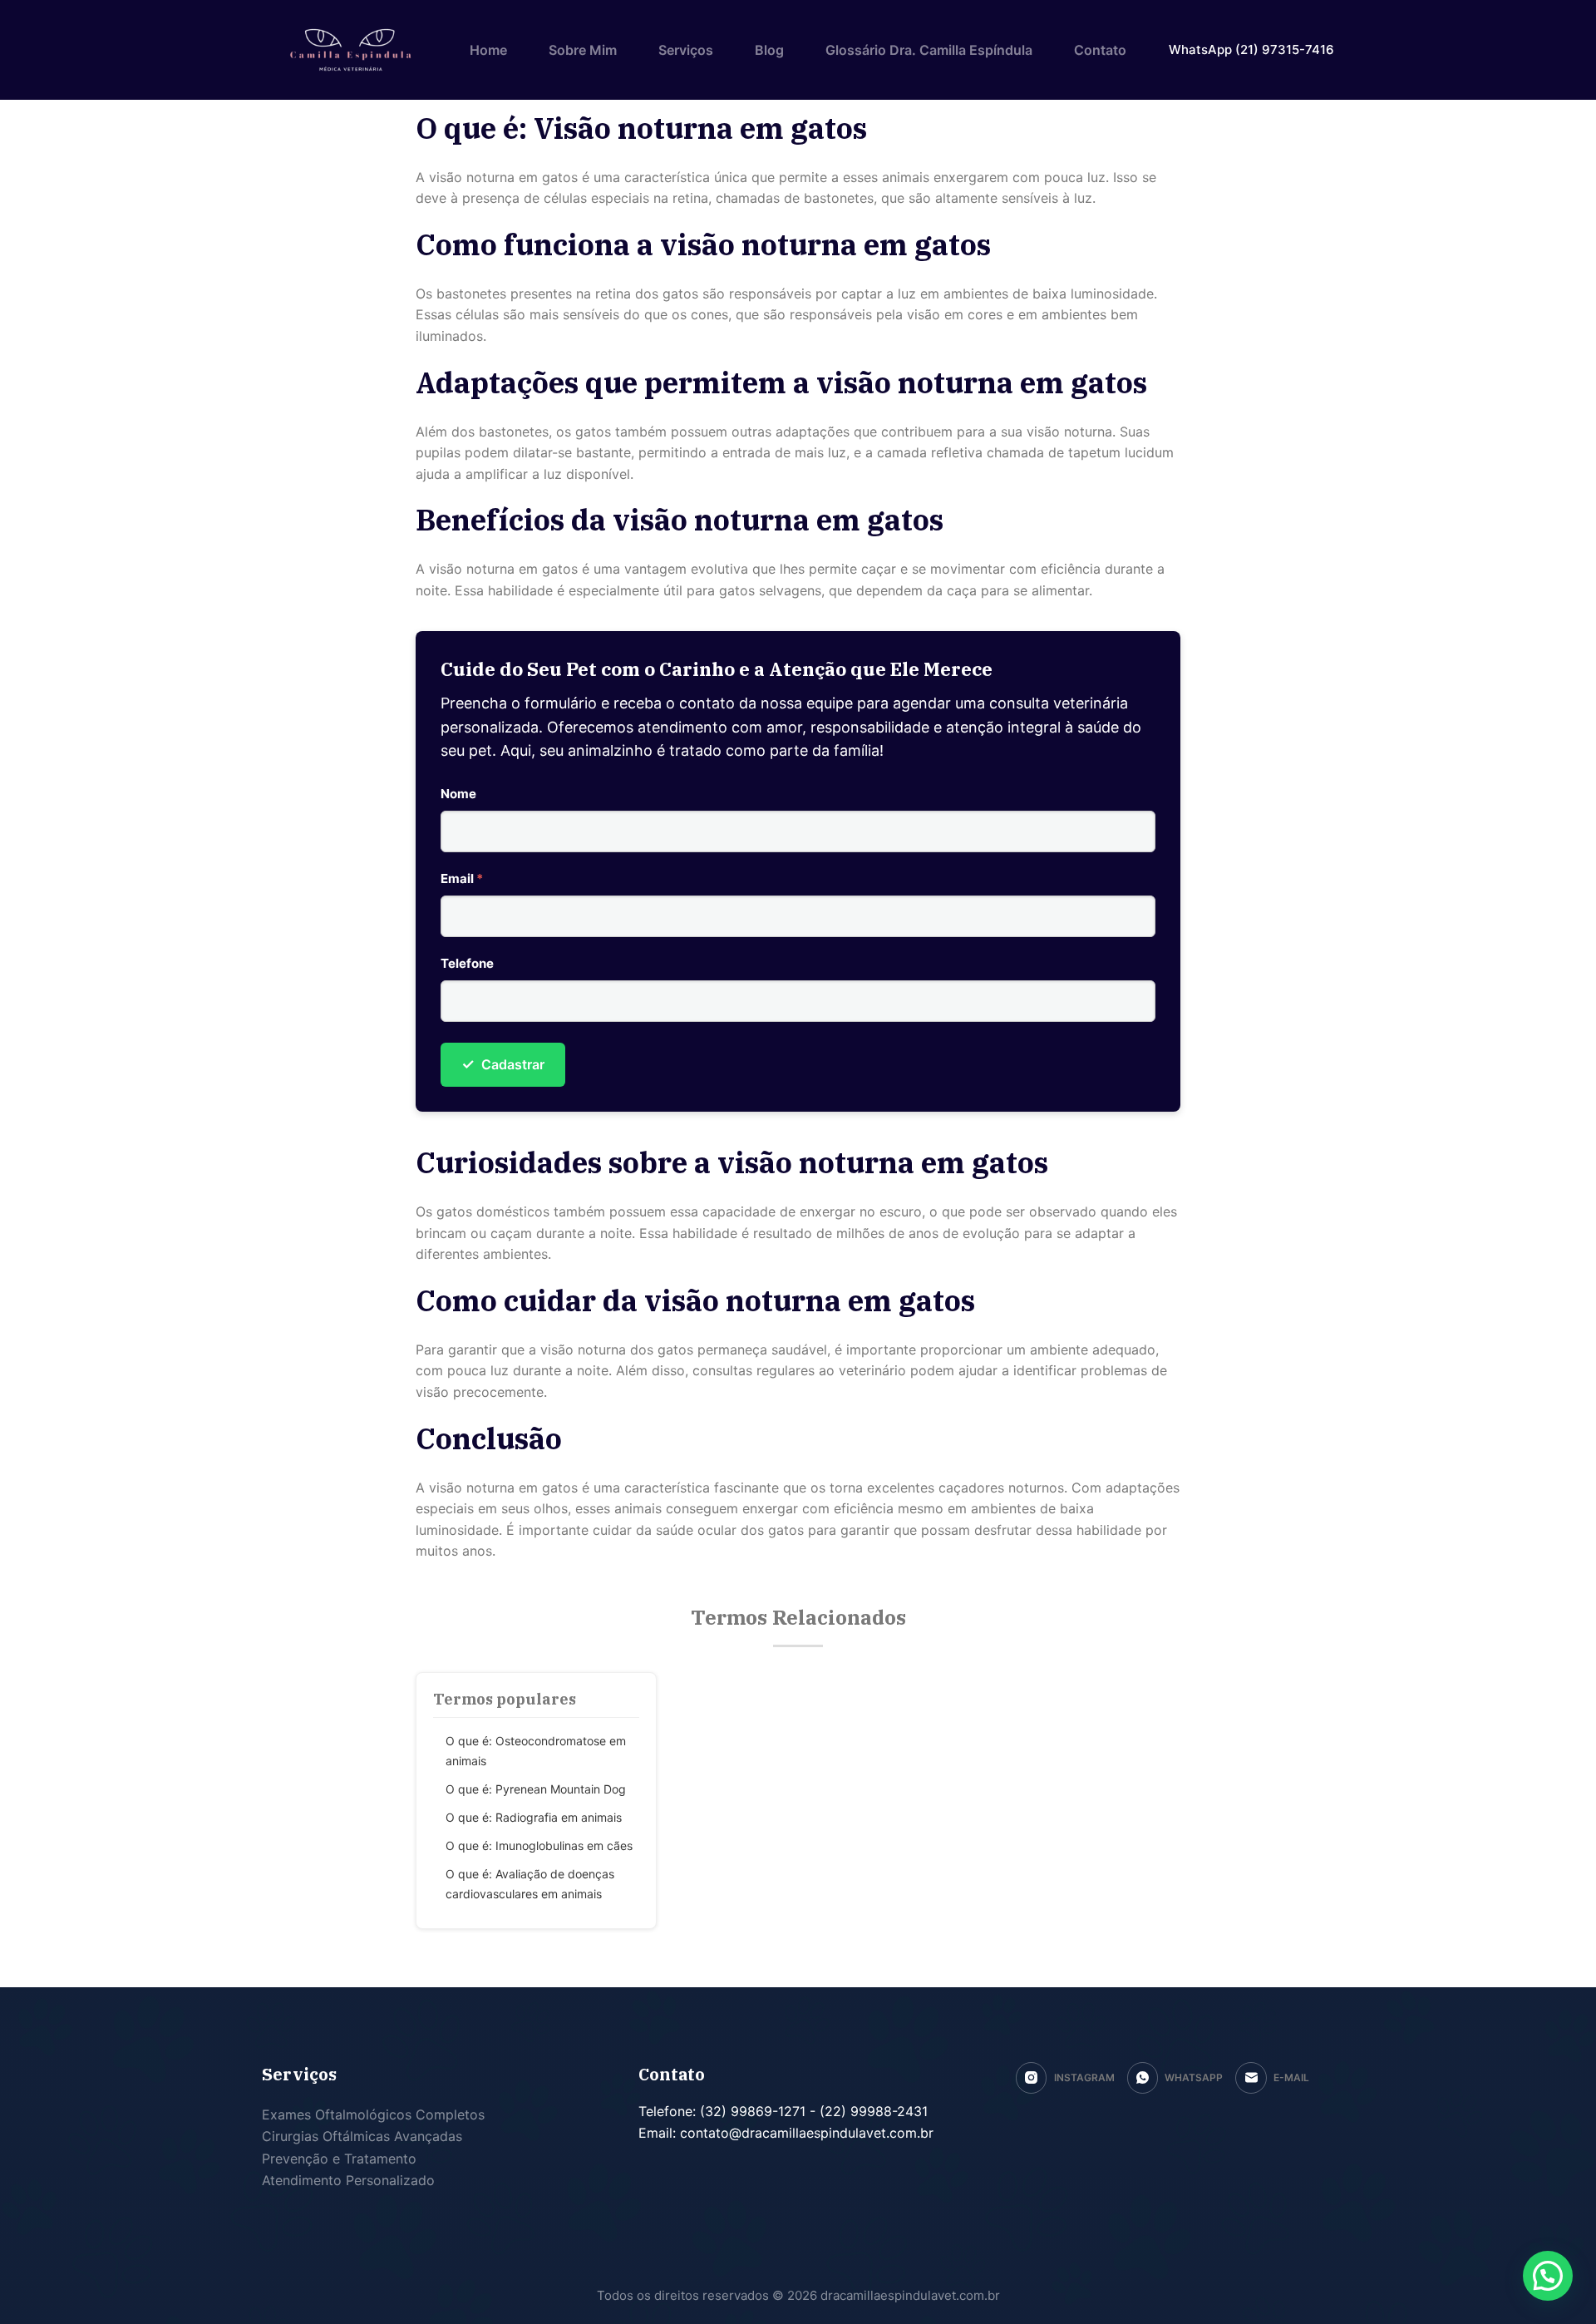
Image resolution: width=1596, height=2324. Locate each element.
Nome (458, 794)
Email (462, 878)
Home (488, 50)
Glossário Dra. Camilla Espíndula (929, 50)
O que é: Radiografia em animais (534, 1817)
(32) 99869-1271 (751, 2111)
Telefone (467, 963)
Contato (1100, 50)
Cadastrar (503, 1064)
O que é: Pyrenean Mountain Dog (536, 1789)
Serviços (686, 50)
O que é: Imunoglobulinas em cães (539, 1845)
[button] (1548, 2276)
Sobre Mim (583, 50)
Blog (769, 50)
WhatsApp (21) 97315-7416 (1251, 49)
